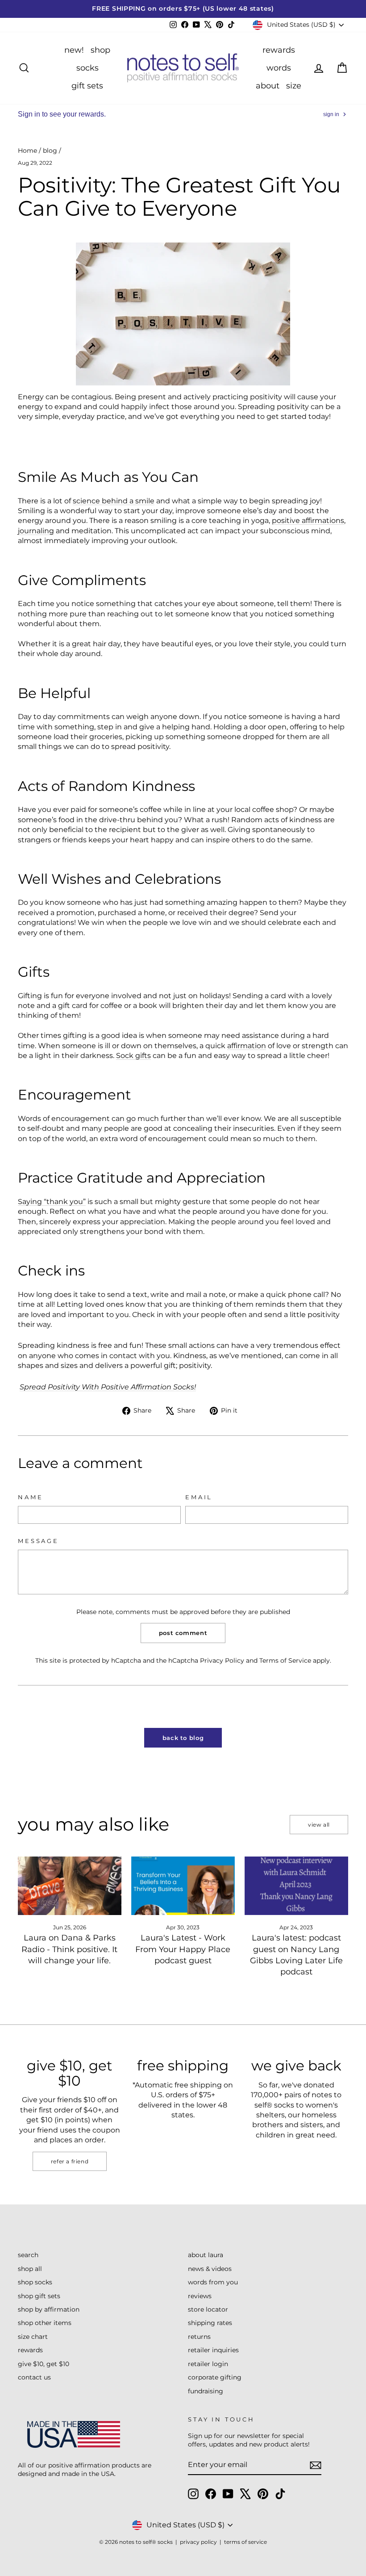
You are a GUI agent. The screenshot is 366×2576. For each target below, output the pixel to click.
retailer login (208, 2364)
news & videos (210, 2269)
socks (87, 68)
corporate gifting (215, 2377)
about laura (206, 2255)
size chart (33, 2337)
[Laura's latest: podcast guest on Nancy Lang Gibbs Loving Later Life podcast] (296, 1886)
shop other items (45, 2323)
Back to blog (183, 1738)
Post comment (183, 1633)
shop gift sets (39, 2296)
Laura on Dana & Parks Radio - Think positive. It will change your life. (69, 1949)
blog (50, 151)
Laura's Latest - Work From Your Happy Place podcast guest (183, 1949)
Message (38, 1541)
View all (319, 1825)
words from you (213, 2282)
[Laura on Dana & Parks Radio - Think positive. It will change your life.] (70, 1886)
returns (199, 2337)
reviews (200, 2296)
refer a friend (70, 2161)
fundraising (206, 2391)
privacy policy (198, 2542)
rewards (279, 50)
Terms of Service (285, 1660)
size (294, 86)
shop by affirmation (49, 2309)
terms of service (245, 2542)
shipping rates (210, 2323)
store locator (208, 2309)
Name (30, 1497)
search (28, 2255)
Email (199, 1497)
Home (27, 151)
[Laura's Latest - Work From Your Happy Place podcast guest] (183, 1886)
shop (100, 50)
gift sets (87, 86)
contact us (34, 2377)
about (268, 86)
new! (74, 50)
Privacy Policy (222, 1660)
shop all (30, 2269)
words (279, 68)
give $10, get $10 (44, 2364)
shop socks (35, 2282)
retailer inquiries (213, 2350)
